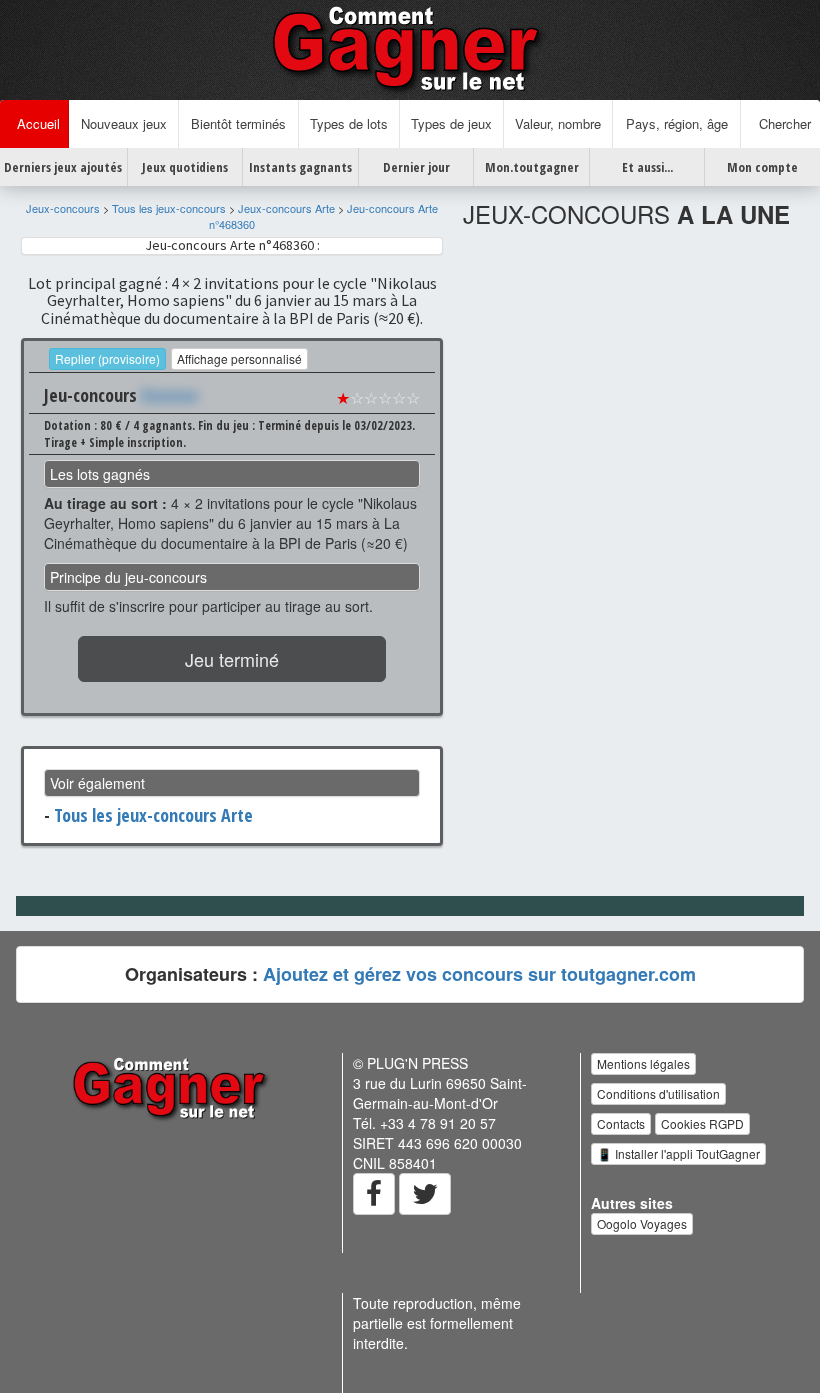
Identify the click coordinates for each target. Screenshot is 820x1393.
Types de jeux (451, 123)
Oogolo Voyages (642, 1223)
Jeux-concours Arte (286, 208)
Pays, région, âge (677, 123)
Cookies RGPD (702, 1123)
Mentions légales (643, 1063)
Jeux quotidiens (185, 167)
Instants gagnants (300, 167)
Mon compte (762, 167)
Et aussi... (647, 167)
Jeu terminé (232, 659)
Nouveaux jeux (124, 123)
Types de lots (349, 123)
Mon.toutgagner (532, 167)
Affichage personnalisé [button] (239, 358)
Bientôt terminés (238, 123)
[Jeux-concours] (410, 48)
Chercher (781, 123)
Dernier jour (416, 167)
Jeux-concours (63, 208)
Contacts (621, 1123)
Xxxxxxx (169, 395)
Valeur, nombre (558, 123)
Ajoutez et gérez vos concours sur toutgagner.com (479, 974)
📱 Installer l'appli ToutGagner (678, 1153)
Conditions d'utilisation (658, 1093)
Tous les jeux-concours (169, 208)
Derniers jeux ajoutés (63, 167)
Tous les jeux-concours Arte (153, 815)
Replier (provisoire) (107, 358)
